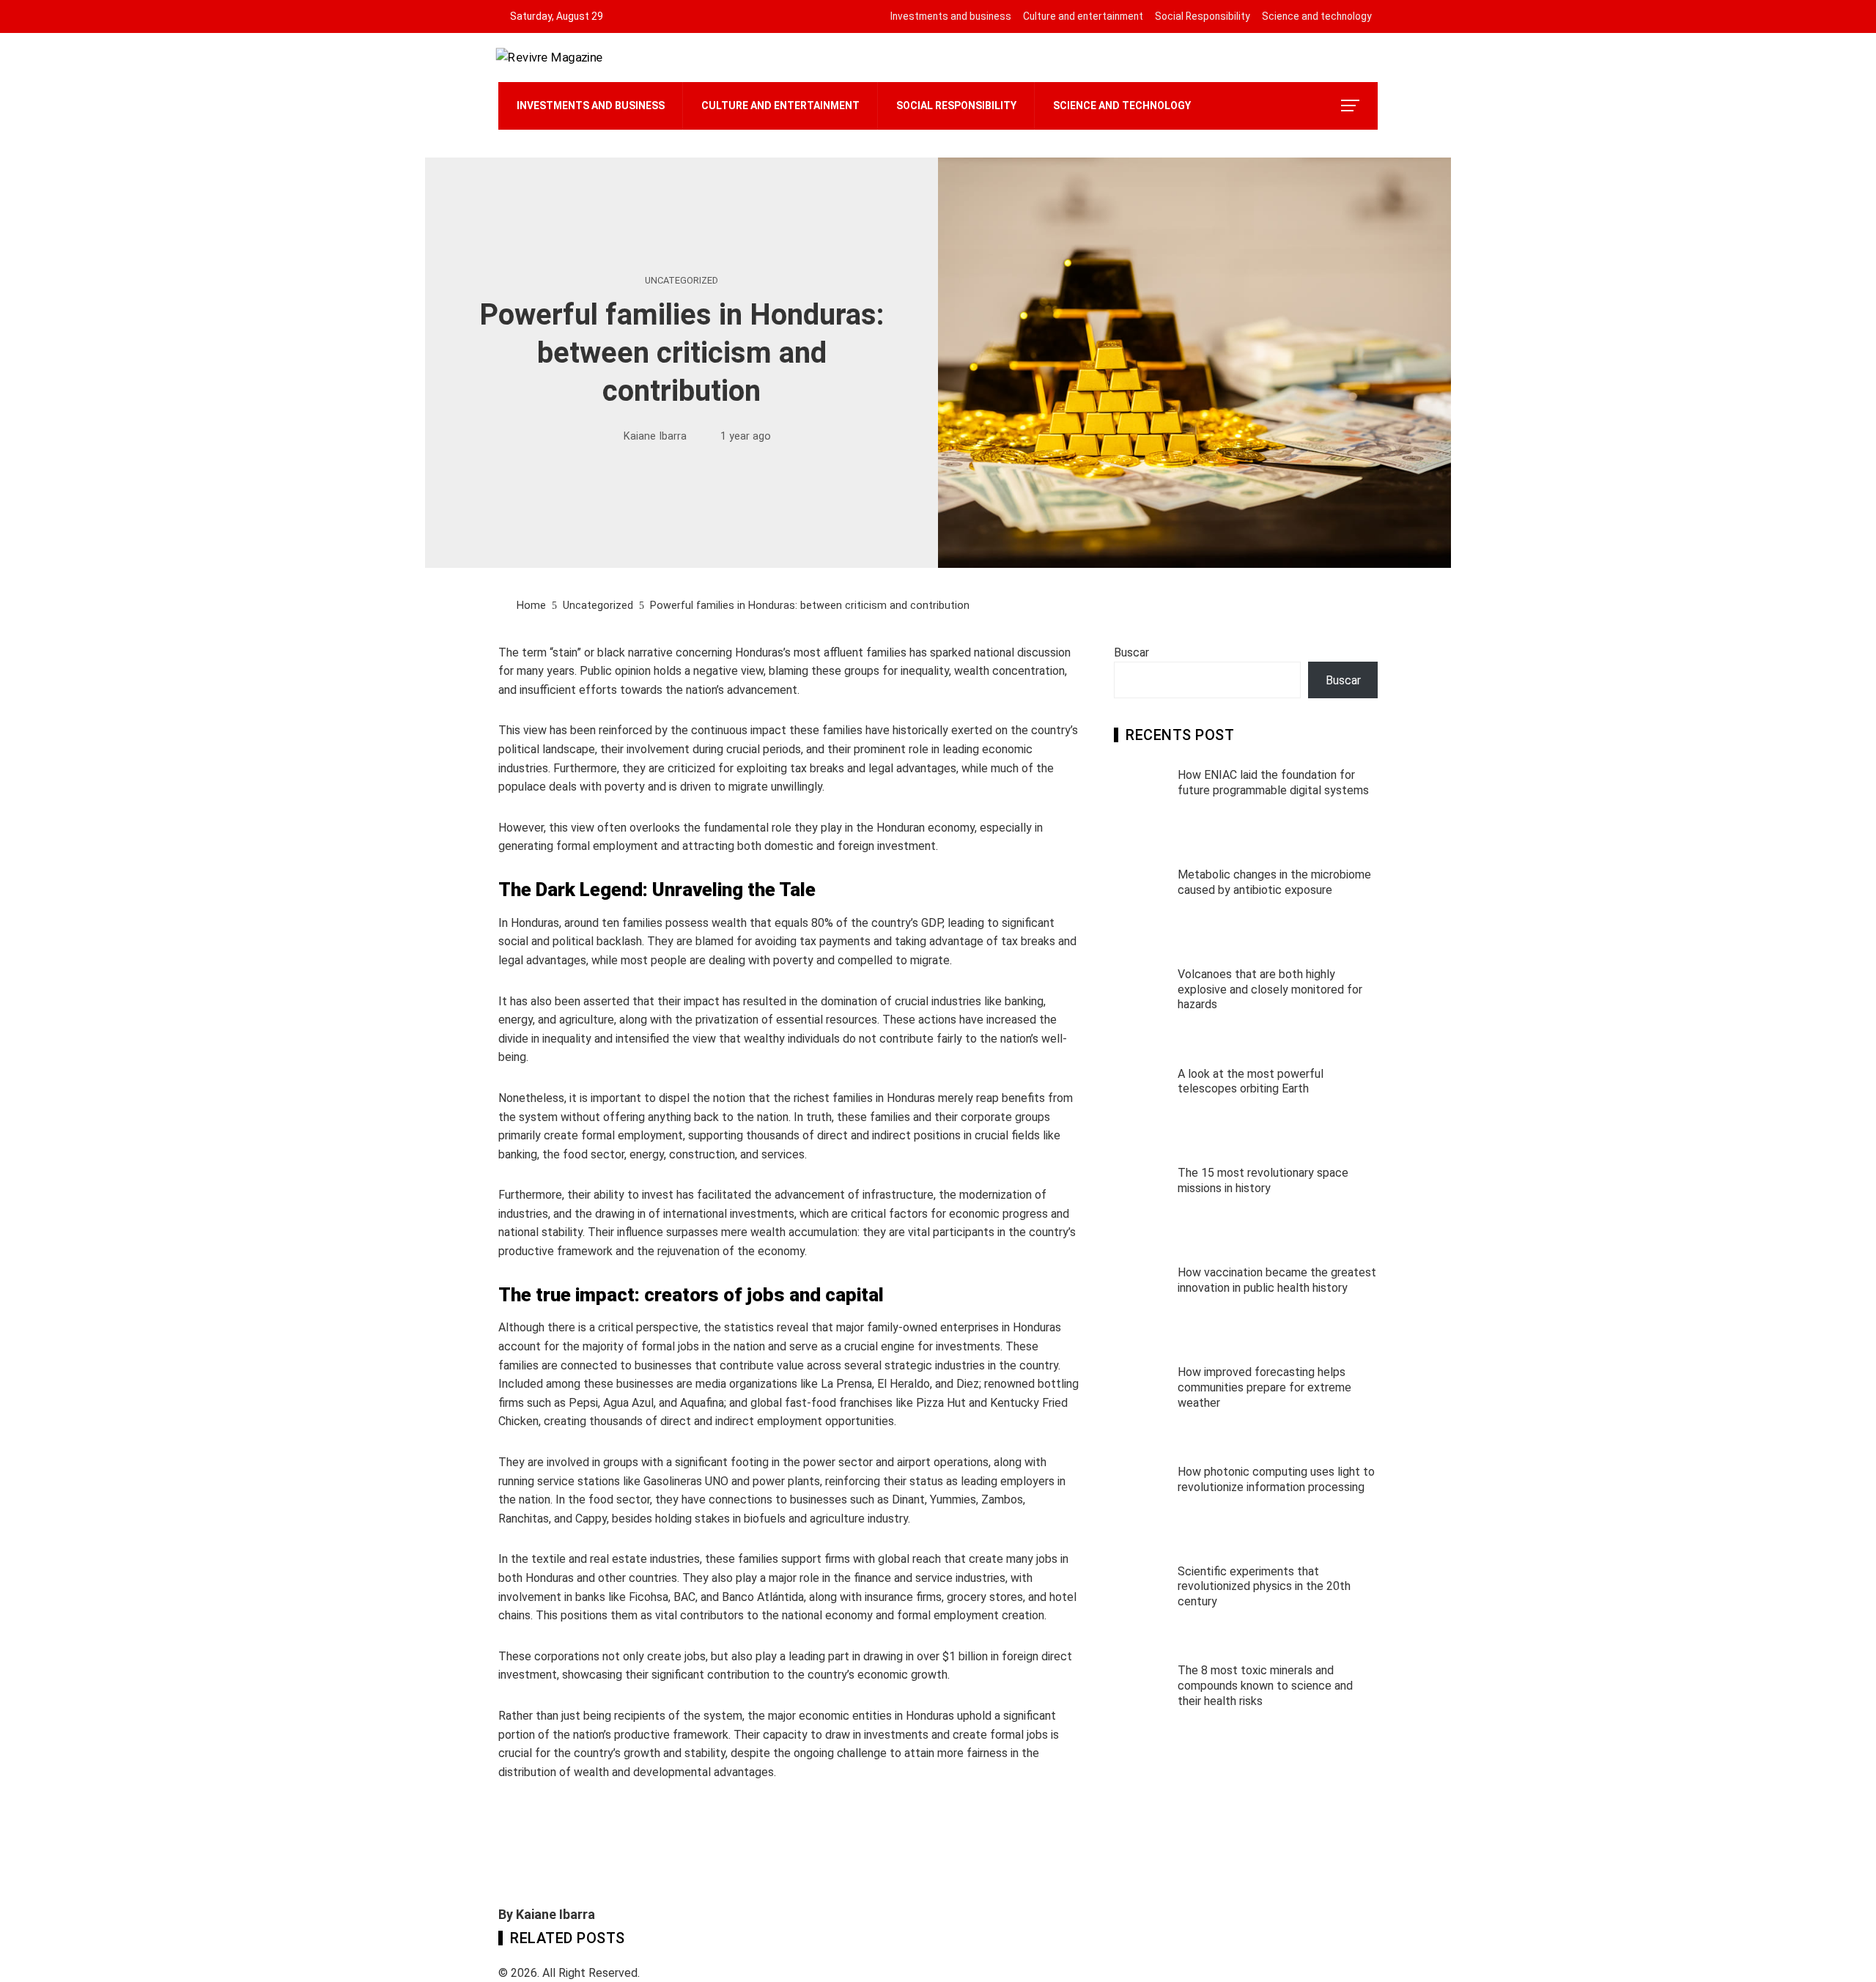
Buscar (1131, 652)
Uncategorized (682, 281)
